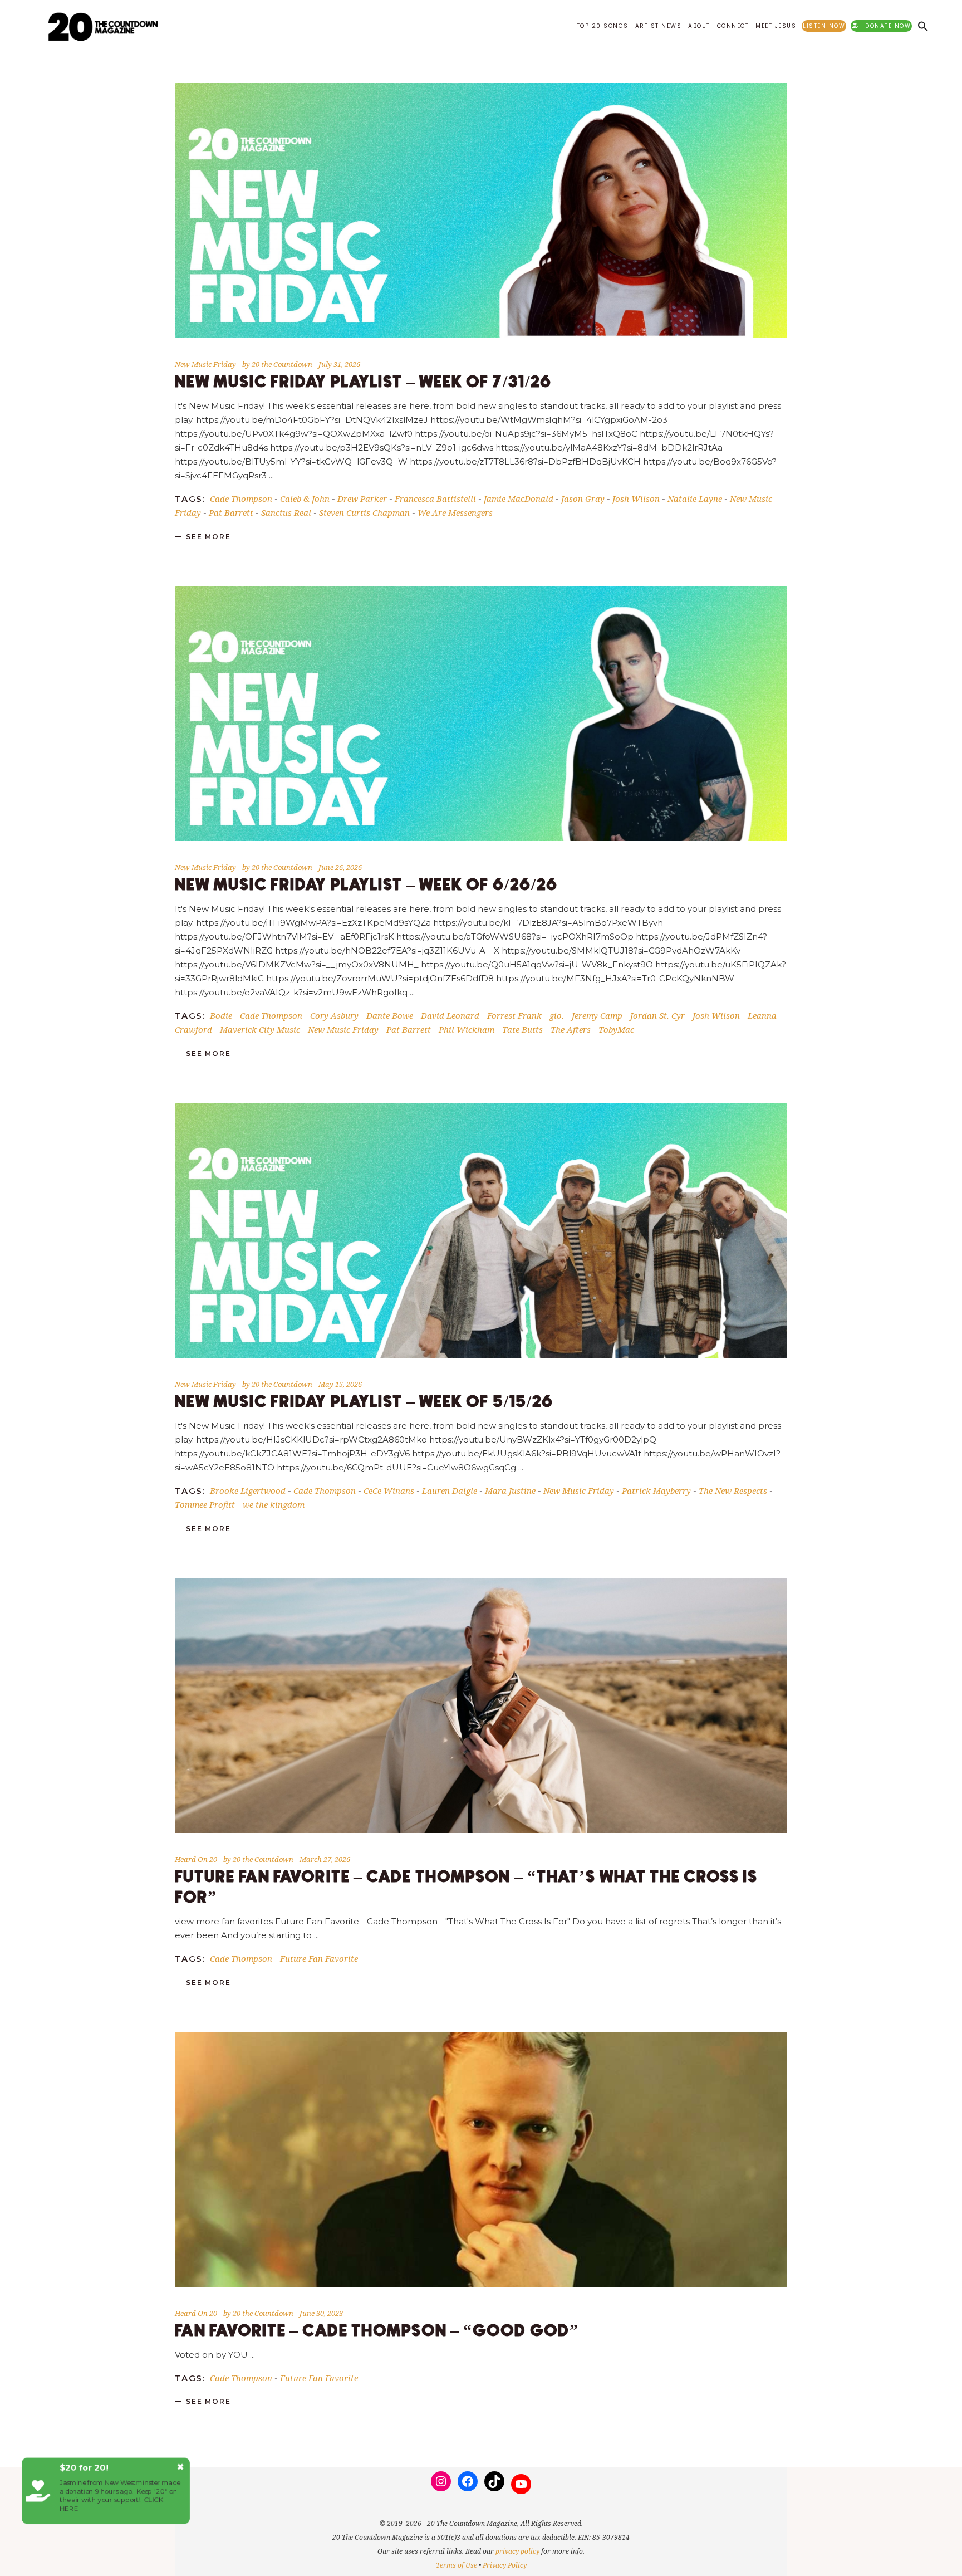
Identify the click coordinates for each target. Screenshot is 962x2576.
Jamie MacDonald (519, 498)
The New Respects (733, 1490)
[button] (923, 26)
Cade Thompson (241, 498)
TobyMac (616, 1029)
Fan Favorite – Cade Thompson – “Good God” (377, 2331)
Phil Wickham (467, 1029)
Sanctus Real (286, 512)
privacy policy (517, 2551)
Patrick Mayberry (656, 1490)
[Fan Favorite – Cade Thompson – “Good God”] (481, 2159)
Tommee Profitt (205, 1504)
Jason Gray (583, 498)
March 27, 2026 (325, 1859)
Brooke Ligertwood (248, 1490)
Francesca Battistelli (435, 498)
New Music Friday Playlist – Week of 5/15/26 (364, 1402)
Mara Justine (510, 1490)
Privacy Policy (505, 2565)
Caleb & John (305, 498)
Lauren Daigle (450, 1490)
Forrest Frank (514, 1015)
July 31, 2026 (339, 364)
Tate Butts (522, 1029)
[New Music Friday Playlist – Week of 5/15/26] (481, 1230)
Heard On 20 (196, 1859)
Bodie (221, 1015)
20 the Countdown (283, 364)
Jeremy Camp (597, 1015)
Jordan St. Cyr (657, 1015)
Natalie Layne (695, 498)
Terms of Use (457, 2565)
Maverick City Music (260, 1029)
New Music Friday (205, 364)
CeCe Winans (389, 1490)
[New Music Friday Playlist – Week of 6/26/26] (481, 713)
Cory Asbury (334, 1015)
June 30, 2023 (321, 2313)
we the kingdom (274, 1504)
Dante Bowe (390, 1015)
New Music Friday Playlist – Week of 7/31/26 (363, 382)
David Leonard (450, 1015)
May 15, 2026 (340, 1384)
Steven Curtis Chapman (364, 512)
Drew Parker (362, 498)
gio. (557, 1015)
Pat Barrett (231, 512)
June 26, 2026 (340, 867)
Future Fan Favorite (319, 1958)
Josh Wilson (636, 498)
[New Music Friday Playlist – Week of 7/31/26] (481, 211)
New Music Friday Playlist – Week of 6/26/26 (366, 885)
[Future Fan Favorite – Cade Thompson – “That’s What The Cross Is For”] (481, 1705)
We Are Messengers (455, 512)
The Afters (571, 1029)
